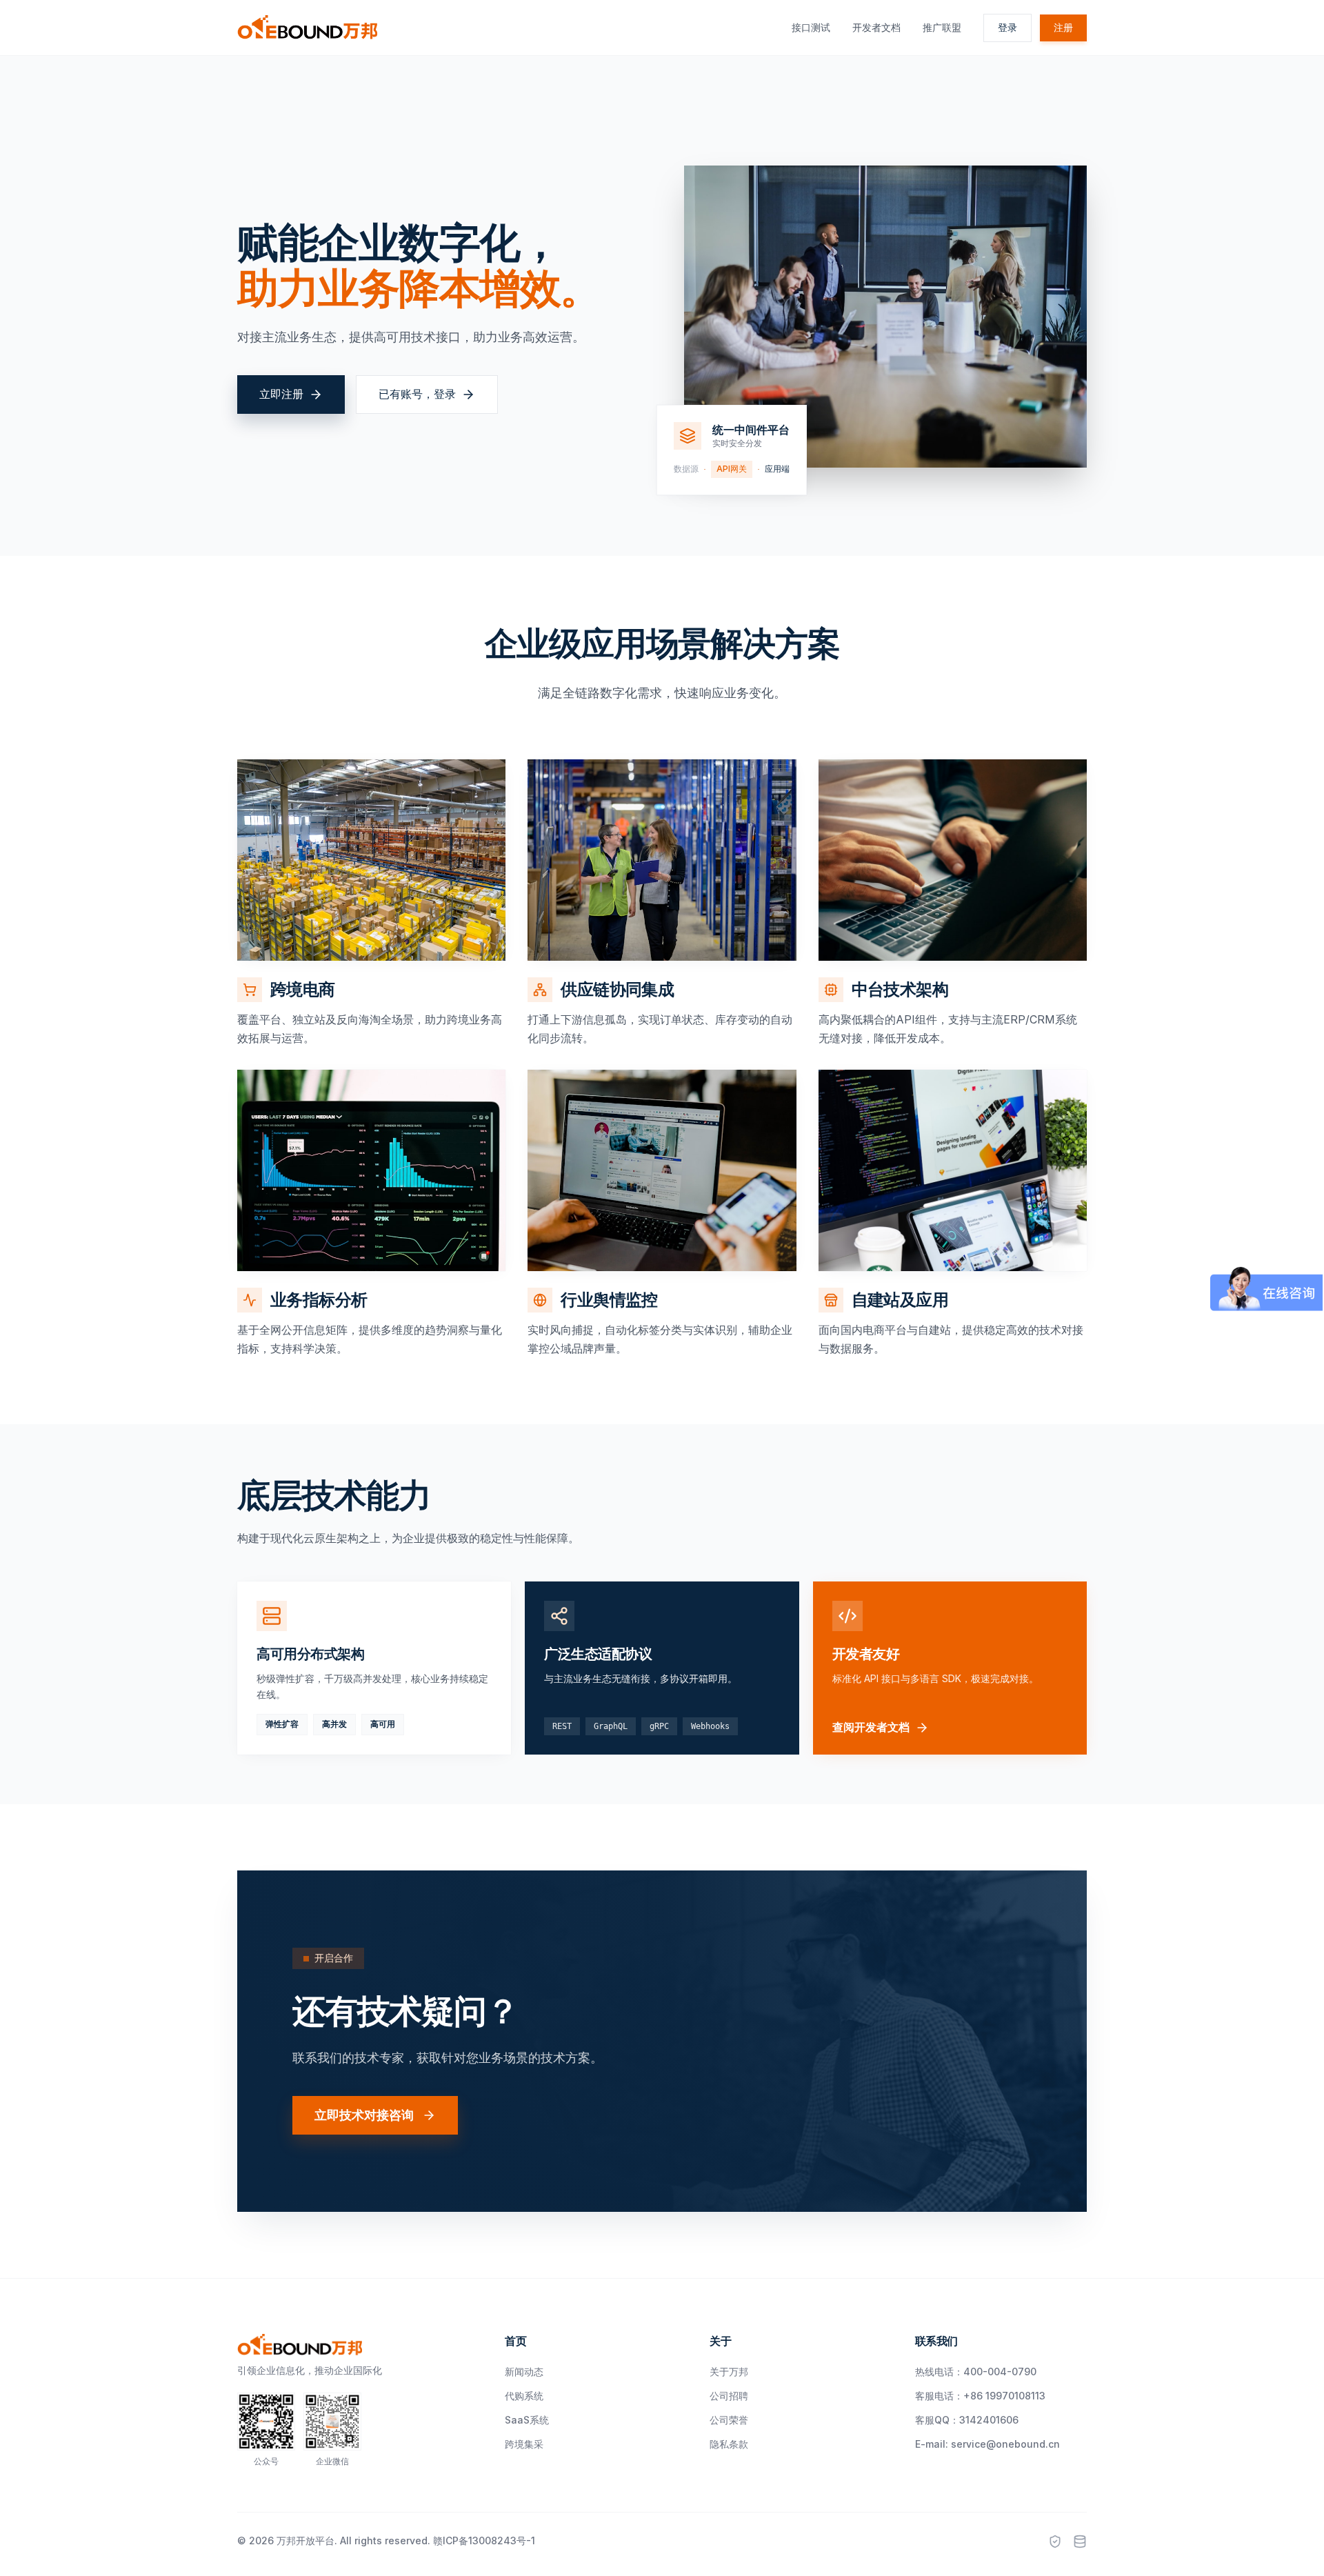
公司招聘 (729, 2396)
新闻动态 (524, 2372)
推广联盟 (942, 27)
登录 (1007, 27)
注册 (1063, 27)
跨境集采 (524, 2444)
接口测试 (811, 27)
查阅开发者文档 (871, 1727)
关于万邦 (729, 2372)
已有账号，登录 (417, 394)
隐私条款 (729, 2444)
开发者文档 (876, 27)
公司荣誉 (729, 2420)
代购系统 (524, 2396)
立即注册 (281, 394)
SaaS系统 (527, 2420)
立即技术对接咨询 (364, 2115)
